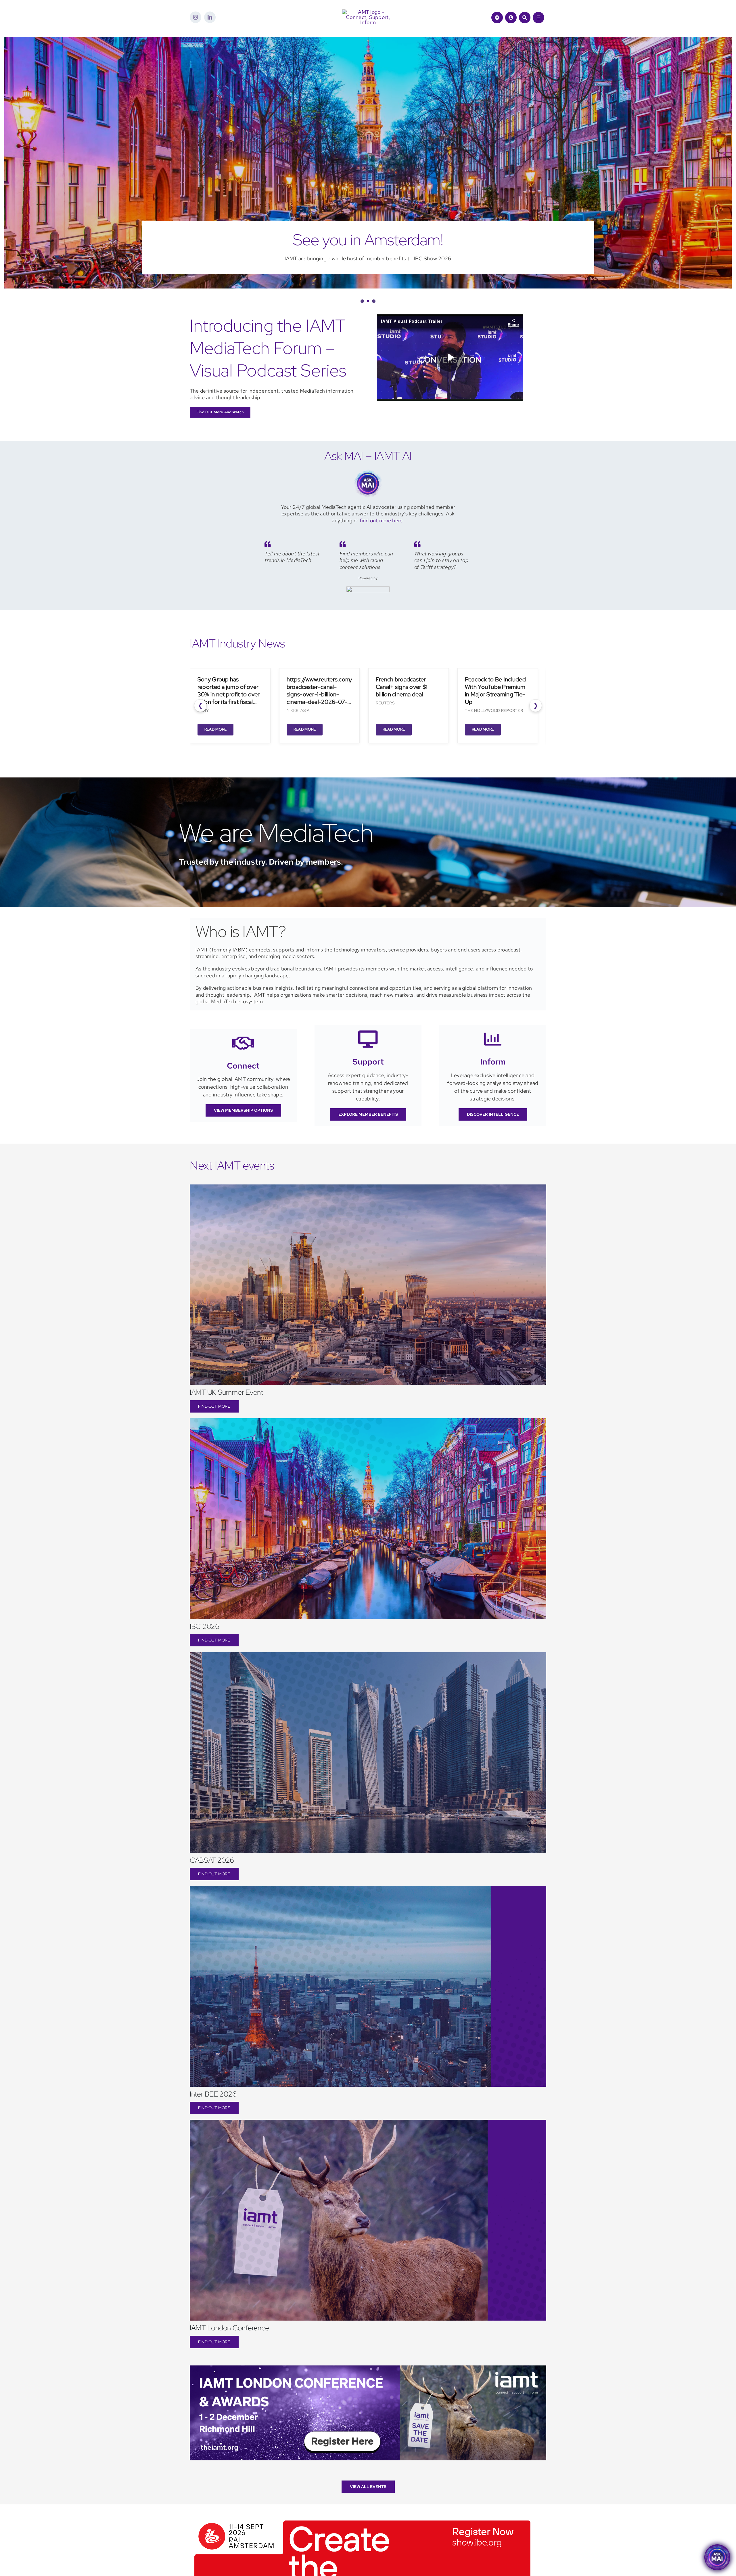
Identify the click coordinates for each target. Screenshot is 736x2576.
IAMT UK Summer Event (226, 1392)
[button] (362, 301)
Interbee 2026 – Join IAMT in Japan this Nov (354, 240)
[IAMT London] (368, 2368)
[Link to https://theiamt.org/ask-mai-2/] (497, 18)
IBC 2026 (205, 1626)
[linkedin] (210, 17)
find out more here (381, 520)
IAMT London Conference (229, 2328)
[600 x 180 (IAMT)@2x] (362, 2518)
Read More (201, 729)
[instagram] (195, 17)
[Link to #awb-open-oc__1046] (525, 18)
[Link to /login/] (511, 18)
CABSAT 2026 (212, 1860)
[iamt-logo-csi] (368, 12)
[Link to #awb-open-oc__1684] (538, 18)
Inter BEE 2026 (213, 2094)
